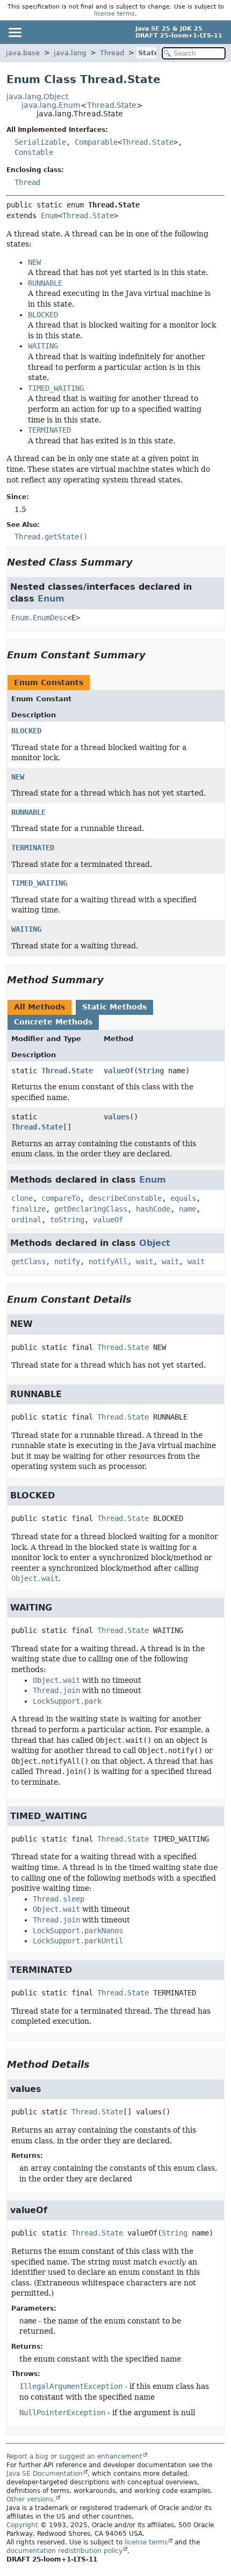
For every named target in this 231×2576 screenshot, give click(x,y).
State (149, 53)
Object (155, 1243)
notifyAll (108, 1261)
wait (145, 1261)
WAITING (26, 929)
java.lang (70, 53)
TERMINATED (33, 848)
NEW (18, 777)
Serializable (40, 142)
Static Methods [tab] (114, 1007)
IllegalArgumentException (71, 2386)
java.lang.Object (37, 96)
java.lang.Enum (51, 105)
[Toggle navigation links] (15, 32)
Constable (34, 152)
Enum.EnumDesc (39, 618)
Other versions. (31, 2499)
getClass (28, 1261)
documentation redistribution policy (64, 2551)
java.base (23, 53)
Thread (112, 53)
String (151, 1071)
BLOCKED (26, 731)
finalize (28, 1209)
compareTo (61, 1198)
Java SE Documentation (45, 2474)
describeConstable (125, 1198)
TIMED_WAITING (39, 883)
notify (67, 1261)
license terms (114, 14)
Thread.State (112, 105)
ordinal (26, 1220)
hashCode (153, 1209)
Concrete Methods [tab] (53, 1022)
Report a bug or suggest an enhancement (74, 2456)
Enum (49, 216)
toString (67, 1220)
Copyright (22, 2525)
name (187, 1209)
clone (22, 1198)
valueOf (119, 1071)
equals (183, 1198)
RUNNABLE (28, 812)
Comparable (96, 142)
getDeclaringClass (91, 1209)
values (117, 1117)
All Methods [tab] (39, 1007)
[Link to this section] (140, 562)
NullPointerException (62, 2412)
